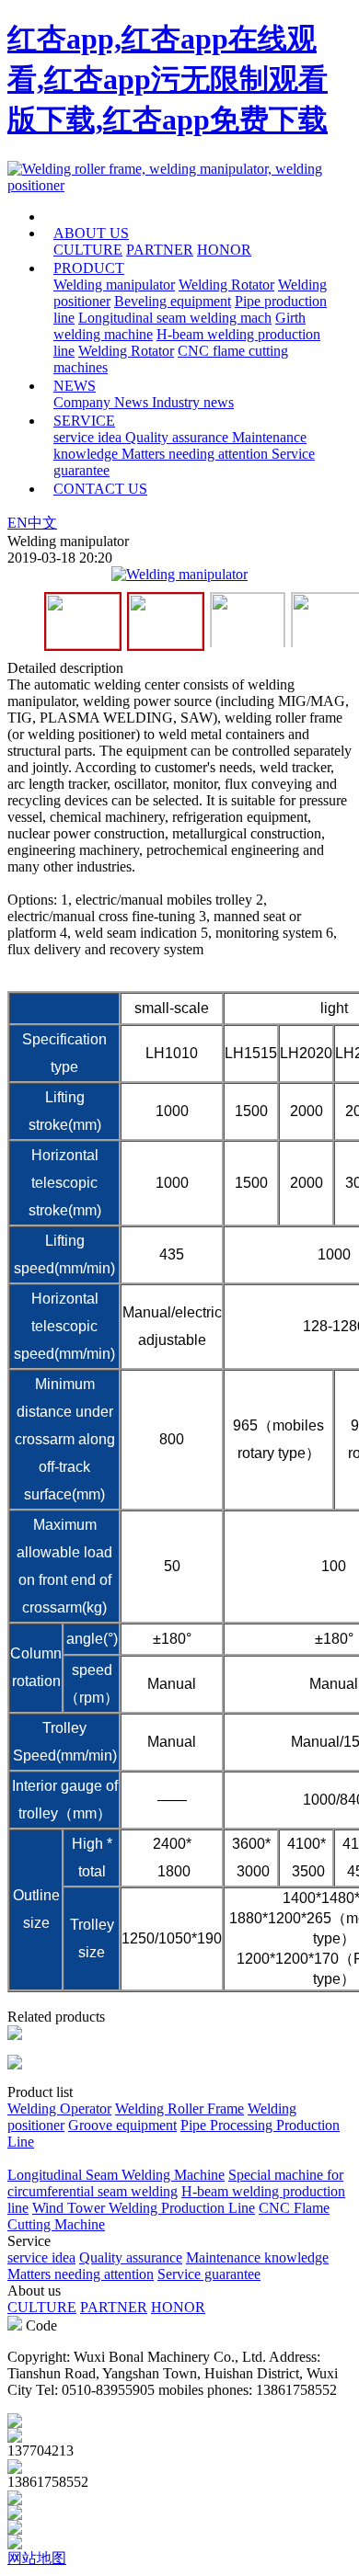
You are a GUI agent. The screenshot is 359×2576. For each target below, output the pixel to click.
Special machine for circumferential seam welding (175, 2183)
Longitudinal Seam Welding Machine (116, 2175)
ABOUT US (91, 233)
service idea (89, 437)
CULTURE (88, 250)
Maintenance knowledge (257, 2257)
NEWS (75, 386)
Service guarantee (209, 2274)
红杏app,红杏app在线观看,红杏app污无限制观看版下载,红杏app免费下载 (168, 79)
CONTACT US (100, 489)
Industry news (193, 402)
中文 (42, 523)
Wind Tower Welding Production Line (144, 2208)
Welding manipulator (114, 285)
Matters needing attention (197, 454)
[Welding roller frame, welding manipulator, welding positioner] (179, 185)
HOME (108, 217)
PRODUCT (89, 268)
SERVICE (84, 421)
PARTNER (160, 250)
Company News (103, 402)
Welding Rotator (226, 285)
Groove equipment (122, 2125)
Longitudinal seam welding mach (175, 318)
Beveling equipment (173, 301)
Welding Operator (59, 2109)
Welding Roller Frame (179, 2109)
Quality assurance (179, 437)
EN (17, 523)
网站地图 (37, 2558)
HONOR (224, 250)
